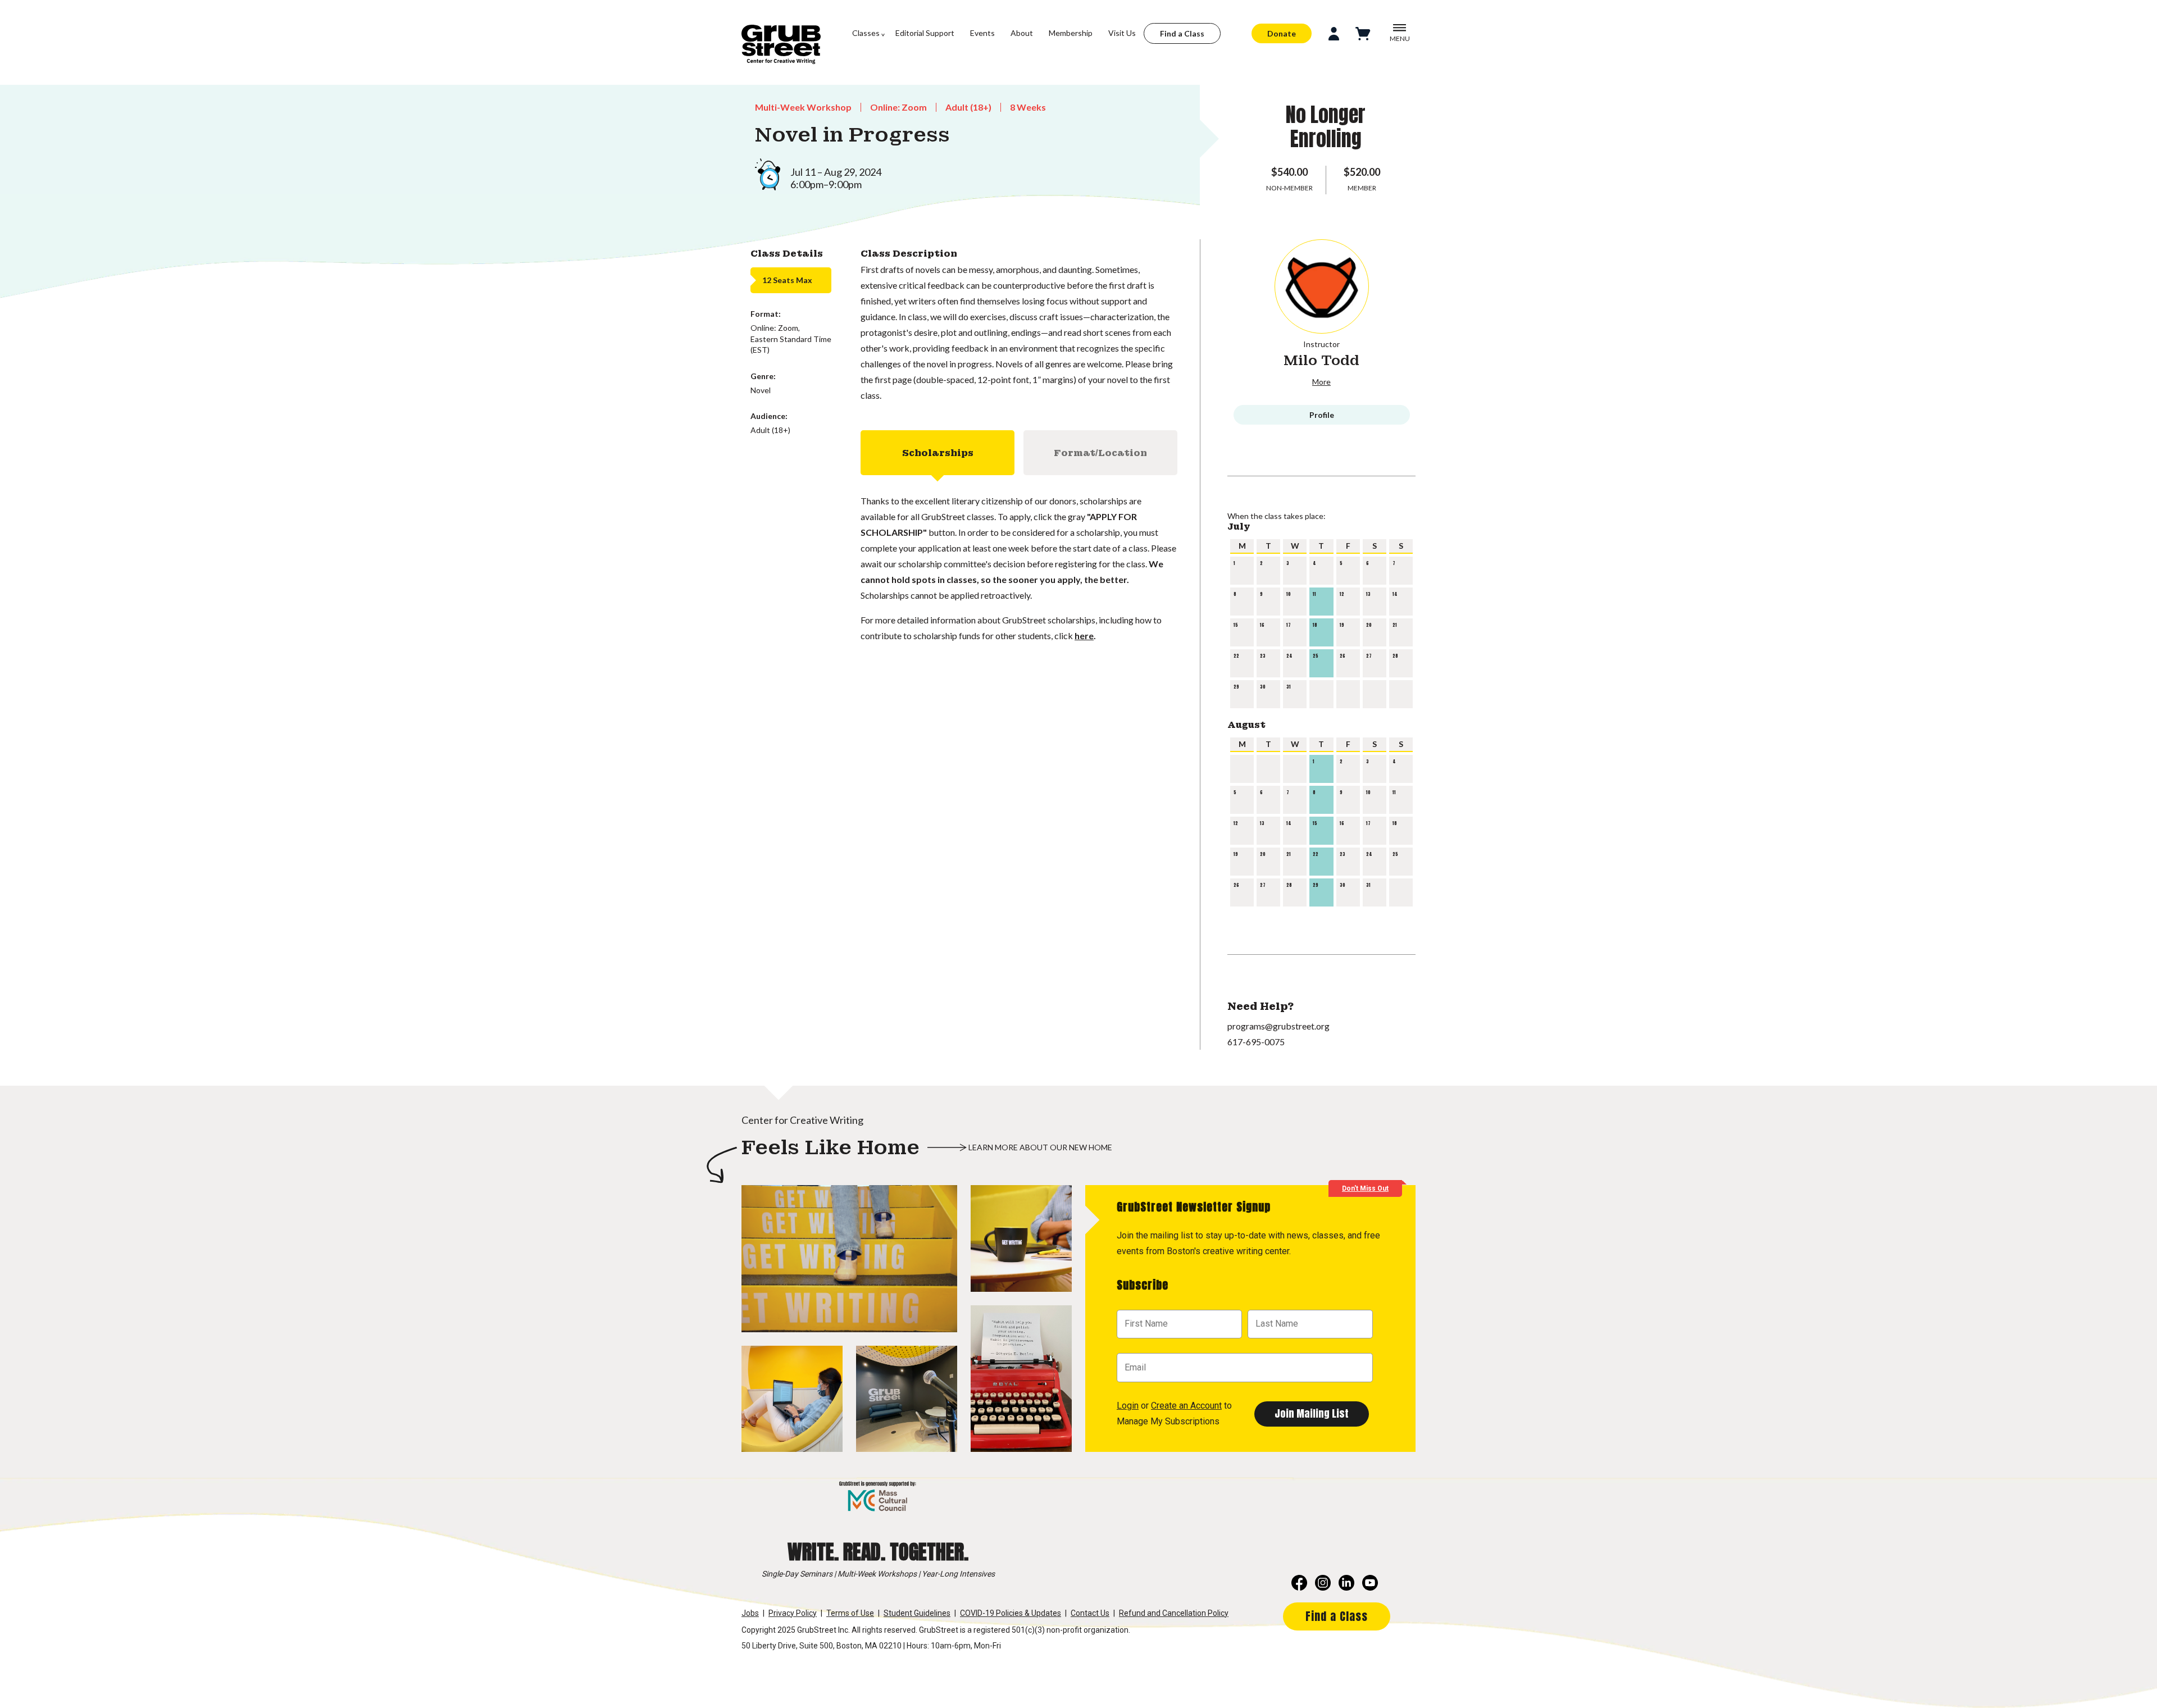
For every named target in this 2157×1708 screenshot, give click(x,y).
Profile (1322, 415)
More (1321, 382)
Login (1128, 1406)
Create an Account (1186, 1406)
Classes (866, 33)
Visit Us (1122, 33)
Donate (1282, 33)
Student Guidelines (917, 1613)
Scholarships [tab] (938, 453)
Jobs (750, 1613)
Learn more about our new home (1040, 1147)
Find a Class (1182, 33)
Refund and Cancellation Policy (1174, 1613)
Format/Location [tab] (1100, 453)
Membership (1071, 33)
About (1022, 33)
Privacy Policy (793, 1613)
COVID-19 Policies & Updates (1011, 1613)
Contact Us (1090, 1613)
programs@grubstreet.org (1278, 1026)
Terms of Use (850, 1613)
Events (982, 33)
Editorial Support (925, 33)
